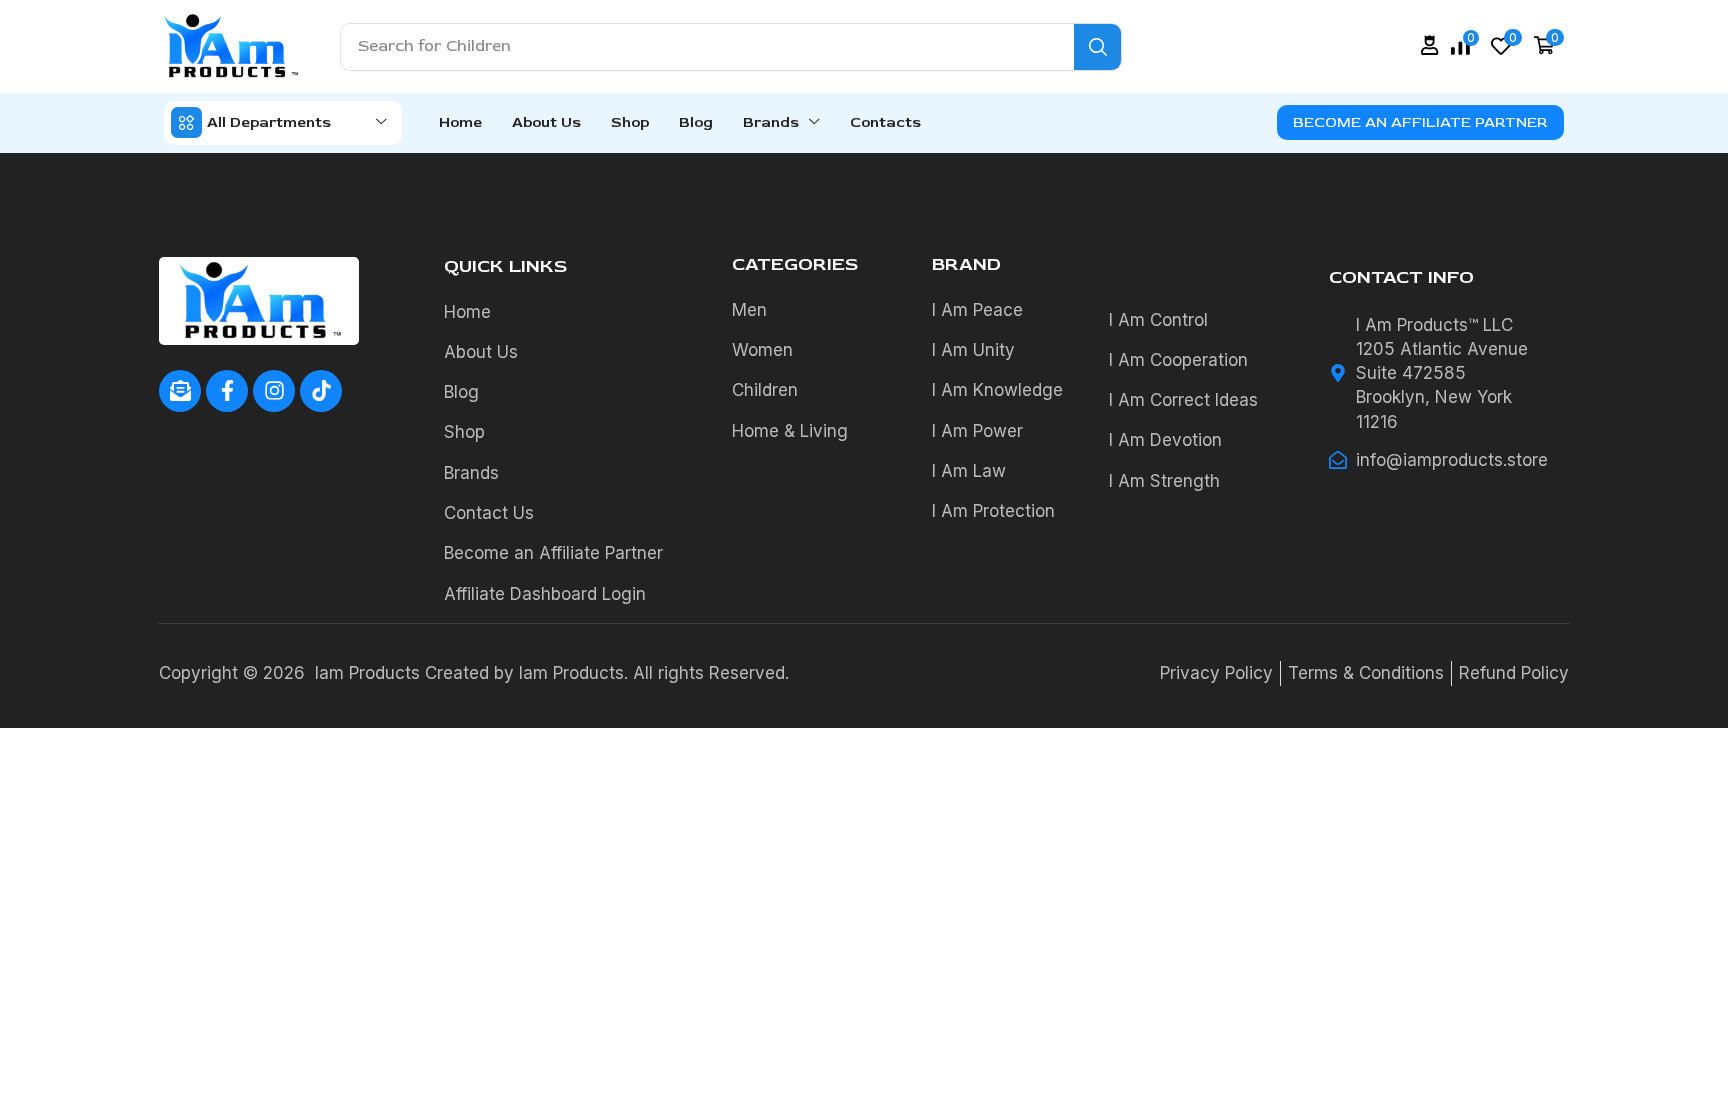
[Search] (1097, 47)
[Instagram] (274, 391)
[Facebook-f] (227, 391)
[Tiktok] (321, 391)
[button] (1430, 45)
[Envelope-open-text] (180, 391)
